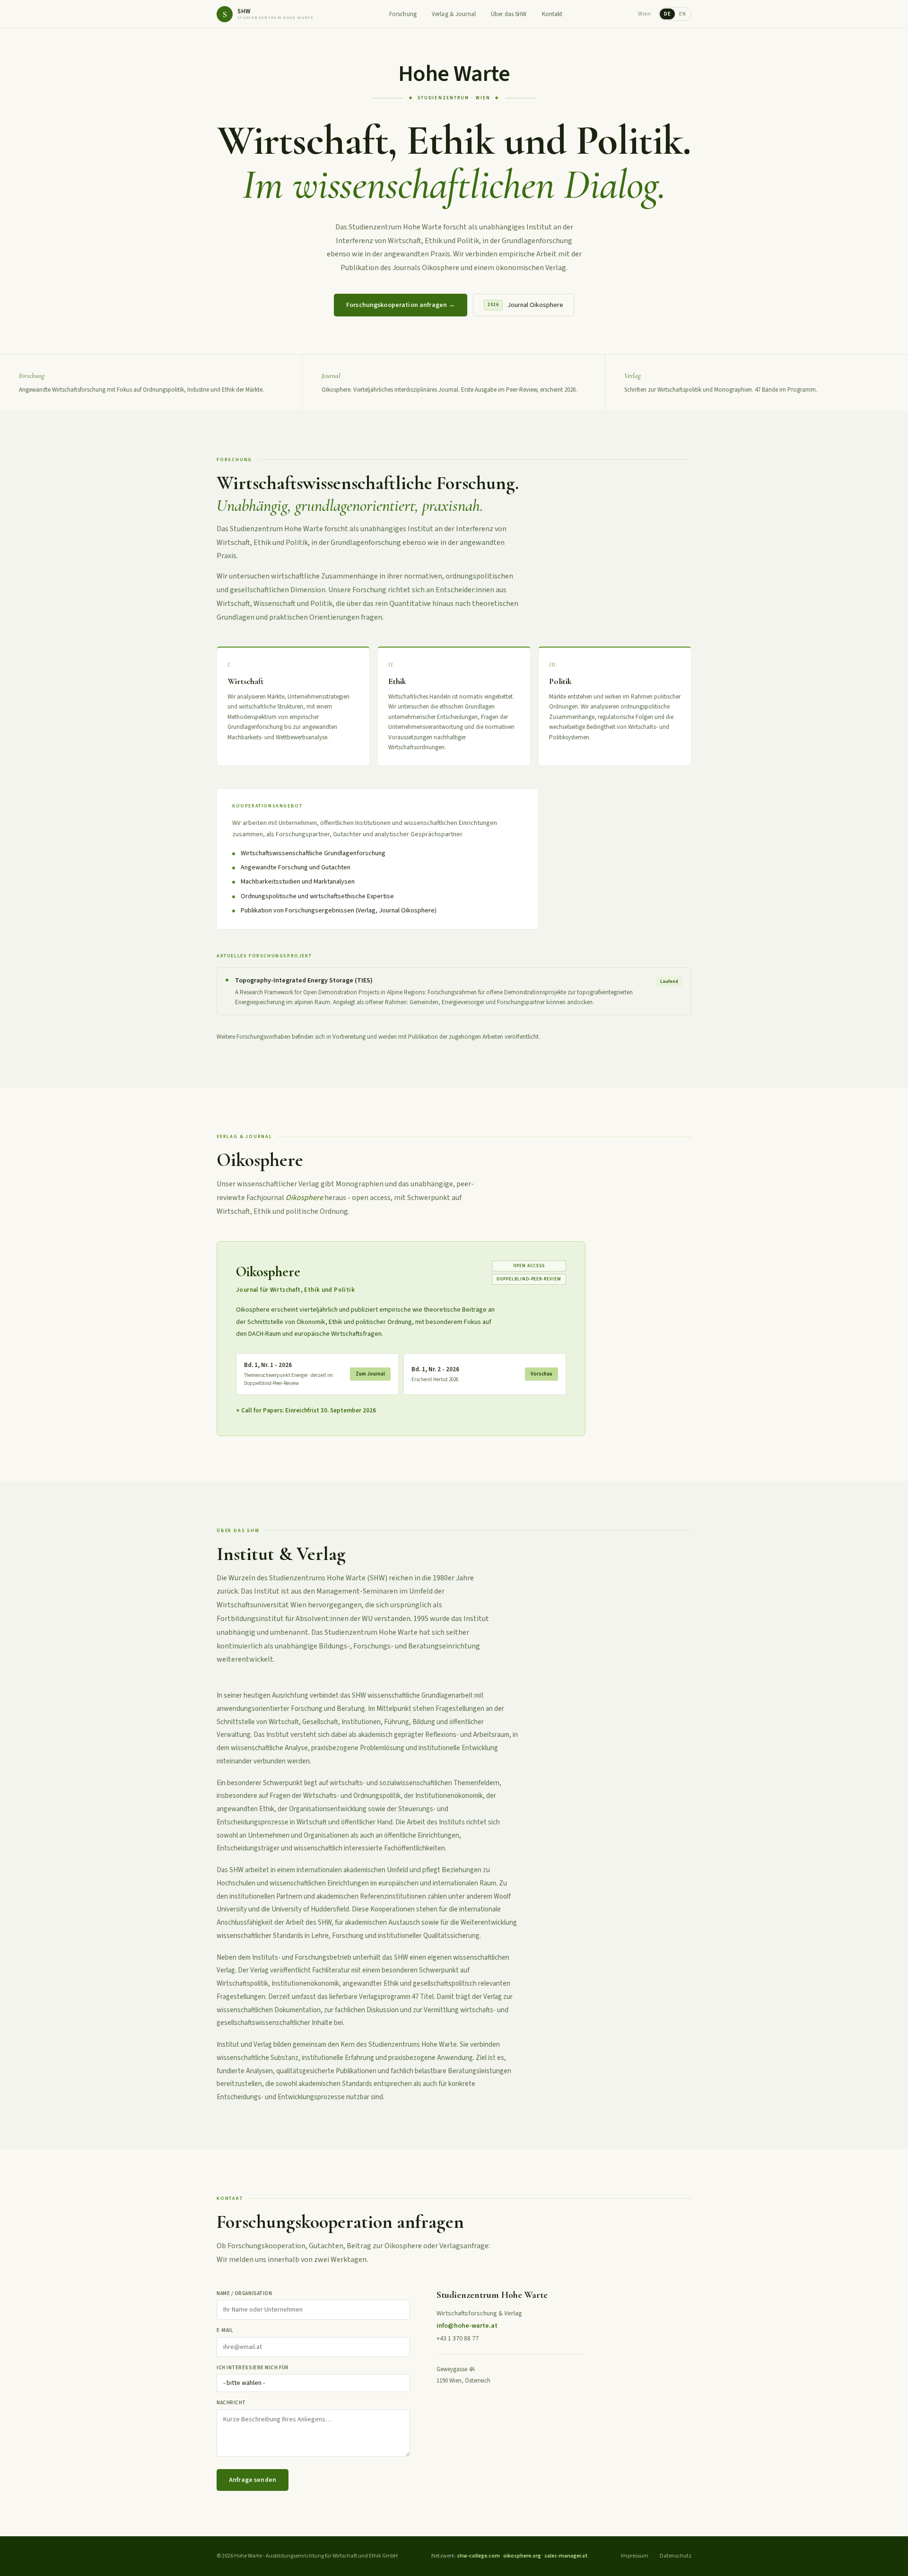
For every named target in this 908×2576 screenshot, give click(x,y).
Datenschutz (676, 2556)
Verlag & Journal (454, 14)
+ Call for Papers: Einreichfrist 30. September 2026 (306, 1411)
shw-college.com (478, 2556)
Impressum (635, 2556)
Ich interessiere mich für (253, 2368)
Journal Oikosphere (525, 305)
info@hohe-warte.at (467, 2326)
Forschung (403, 14)
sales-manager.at (566, 2556)
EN (682, 14)
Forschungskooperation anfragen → (401, 305)
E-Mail (225, 2330)
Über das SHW (509, 14)
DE (667, 14)
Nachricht (231, 2403)
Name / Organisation (244, 2293)
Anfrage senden (253, 2480)
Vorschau (541, 1374)
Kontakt (552, 14)
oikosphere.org (522, 2556)
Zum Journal (370, 1374)
